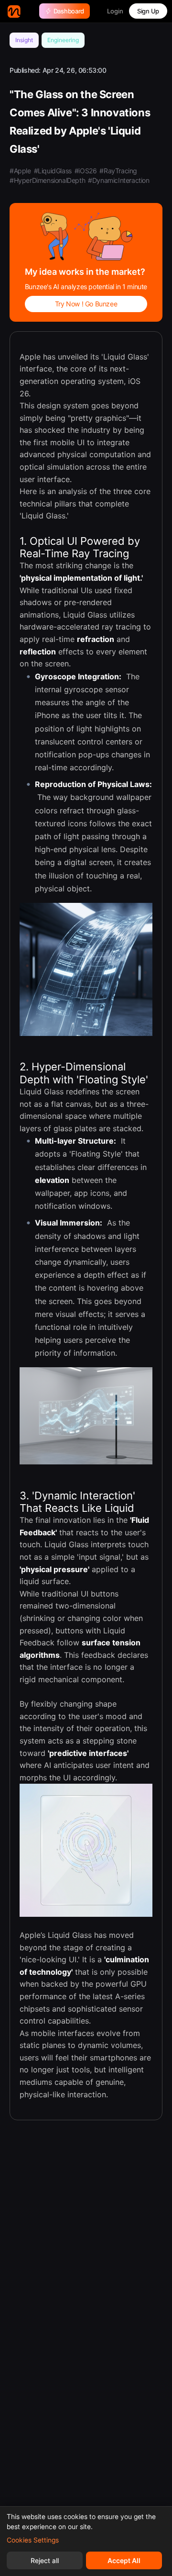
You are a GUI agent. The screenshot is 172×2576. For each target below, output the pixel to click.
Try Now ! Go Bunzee (86, 304)
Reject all (45, 2560)
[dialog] (86, 2541)
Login (115, 11)
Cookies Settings (33, 2540)
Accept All (124, 2560)
